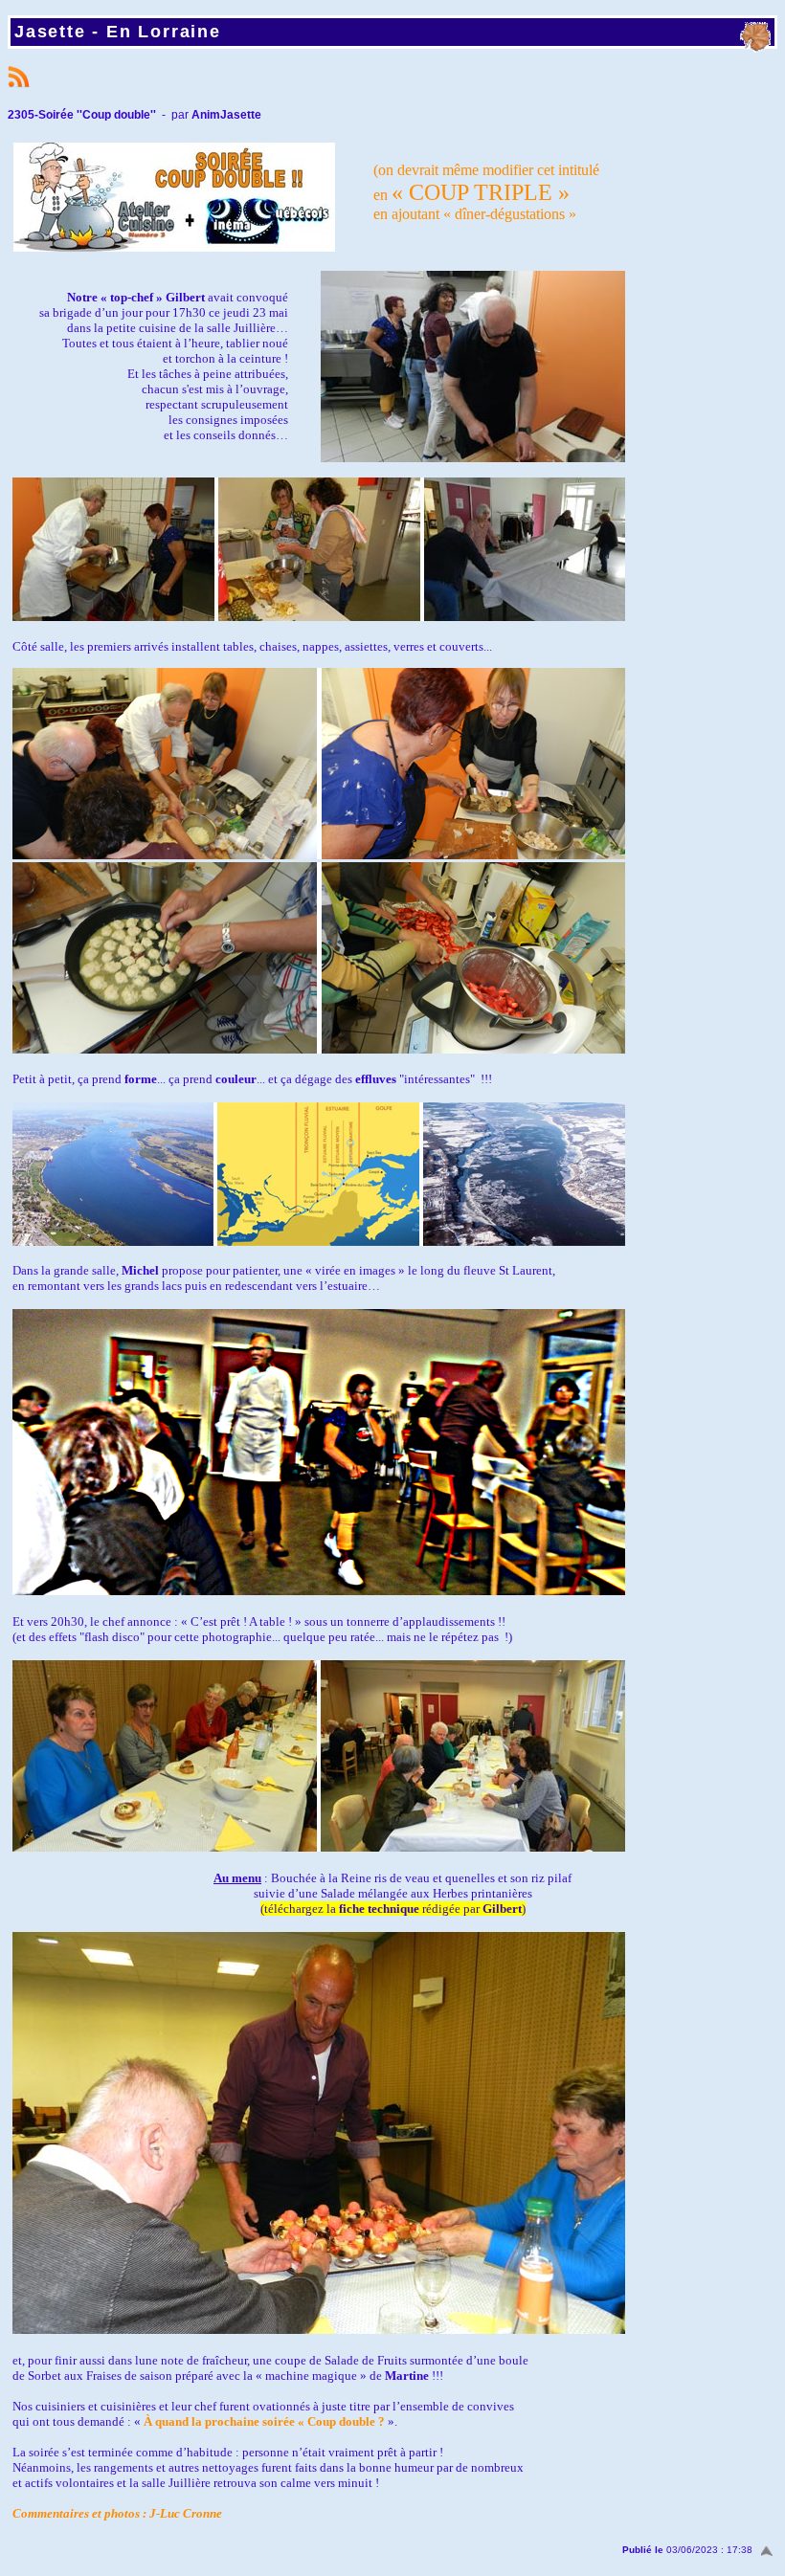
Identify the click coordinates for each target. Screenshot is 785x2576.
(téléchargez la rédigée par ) (393, 1909)
